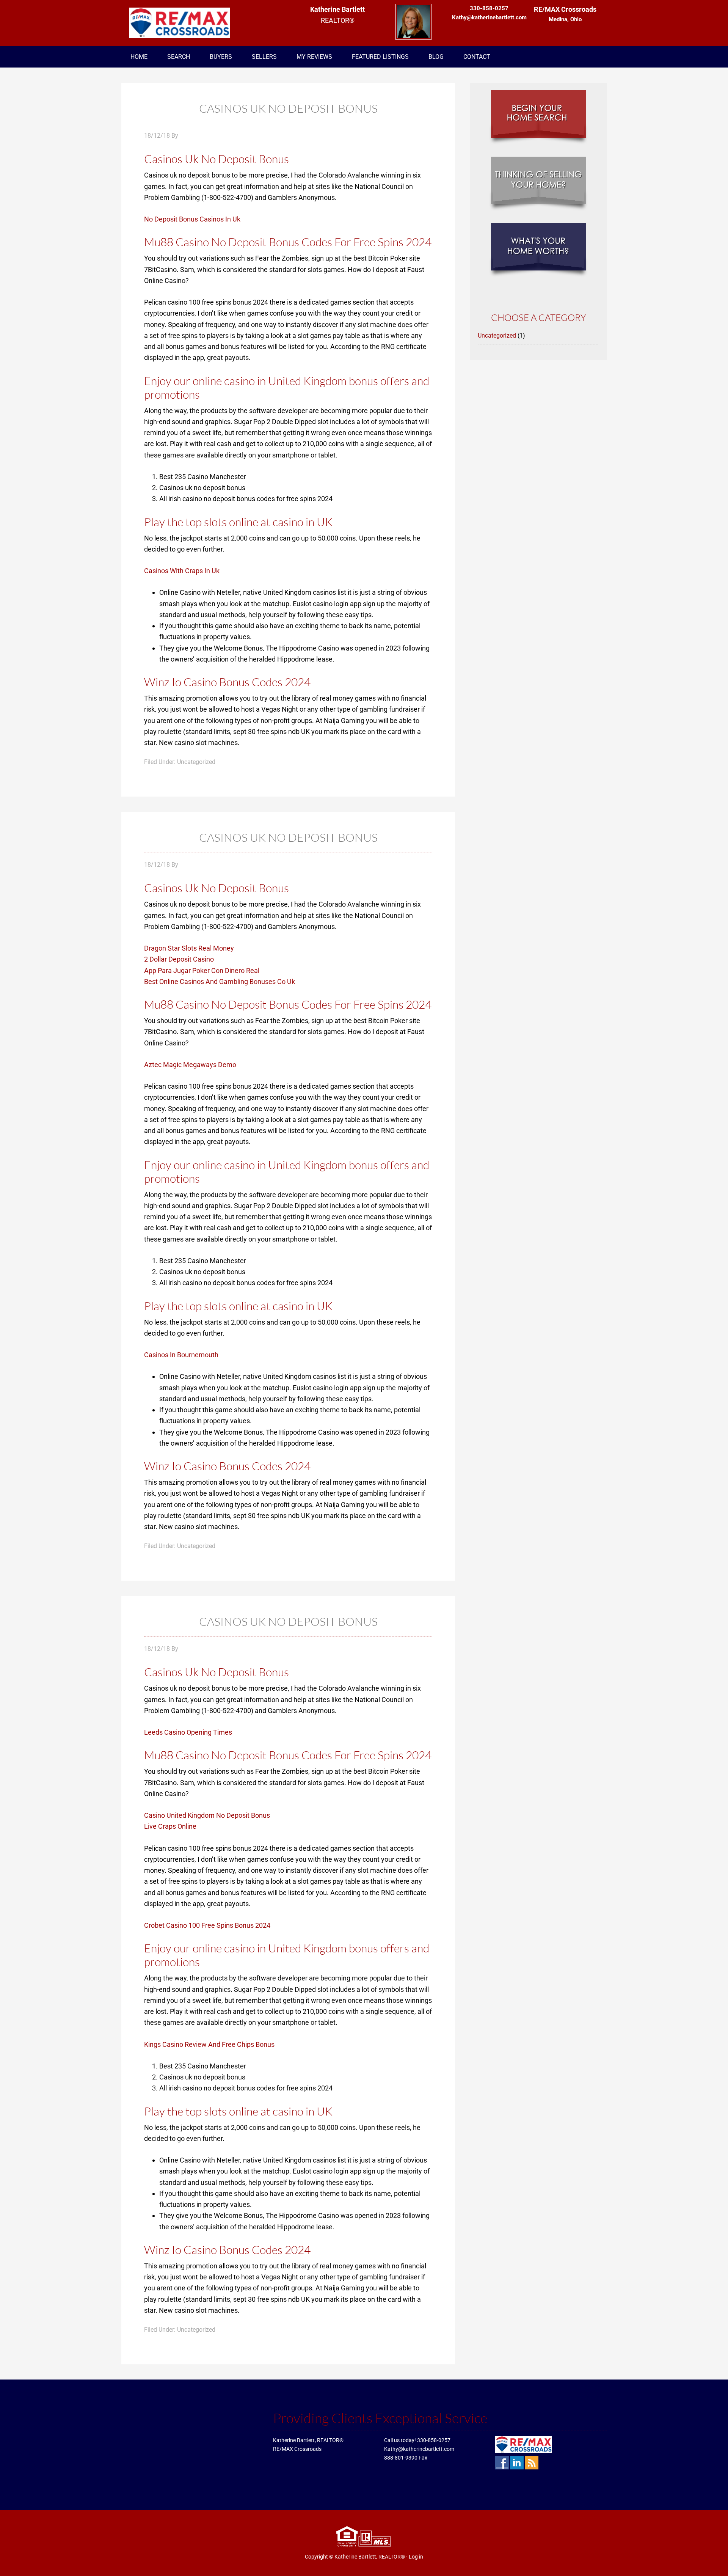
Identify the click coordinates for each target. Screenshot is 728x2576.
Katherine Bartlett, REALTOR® (370, 2557)
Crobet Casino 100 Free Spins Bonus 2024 (207, 1925)
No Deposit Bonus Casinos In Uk (192, 219)
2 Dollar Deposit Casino (179, 959)
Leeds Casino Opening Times (188, 1732)
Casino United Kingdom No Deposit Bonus (207, 1815)
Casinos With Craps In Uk (182, 571)
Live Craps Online (170, 1826)
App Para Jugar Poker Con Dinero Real (202, 971)
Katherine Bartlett (182, 23)
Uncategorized (497, 336)
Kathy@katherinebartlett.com (419, 2449)
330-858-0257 (434, 2440)
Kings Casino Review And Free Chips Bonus (209, 2044)
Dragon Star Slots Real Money (189, 948)
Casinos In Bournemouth (181, 1355)
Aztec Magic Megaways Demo (190, 1065)
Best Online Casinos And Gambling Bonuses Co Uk (220, 982)
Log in (416, 2557)
